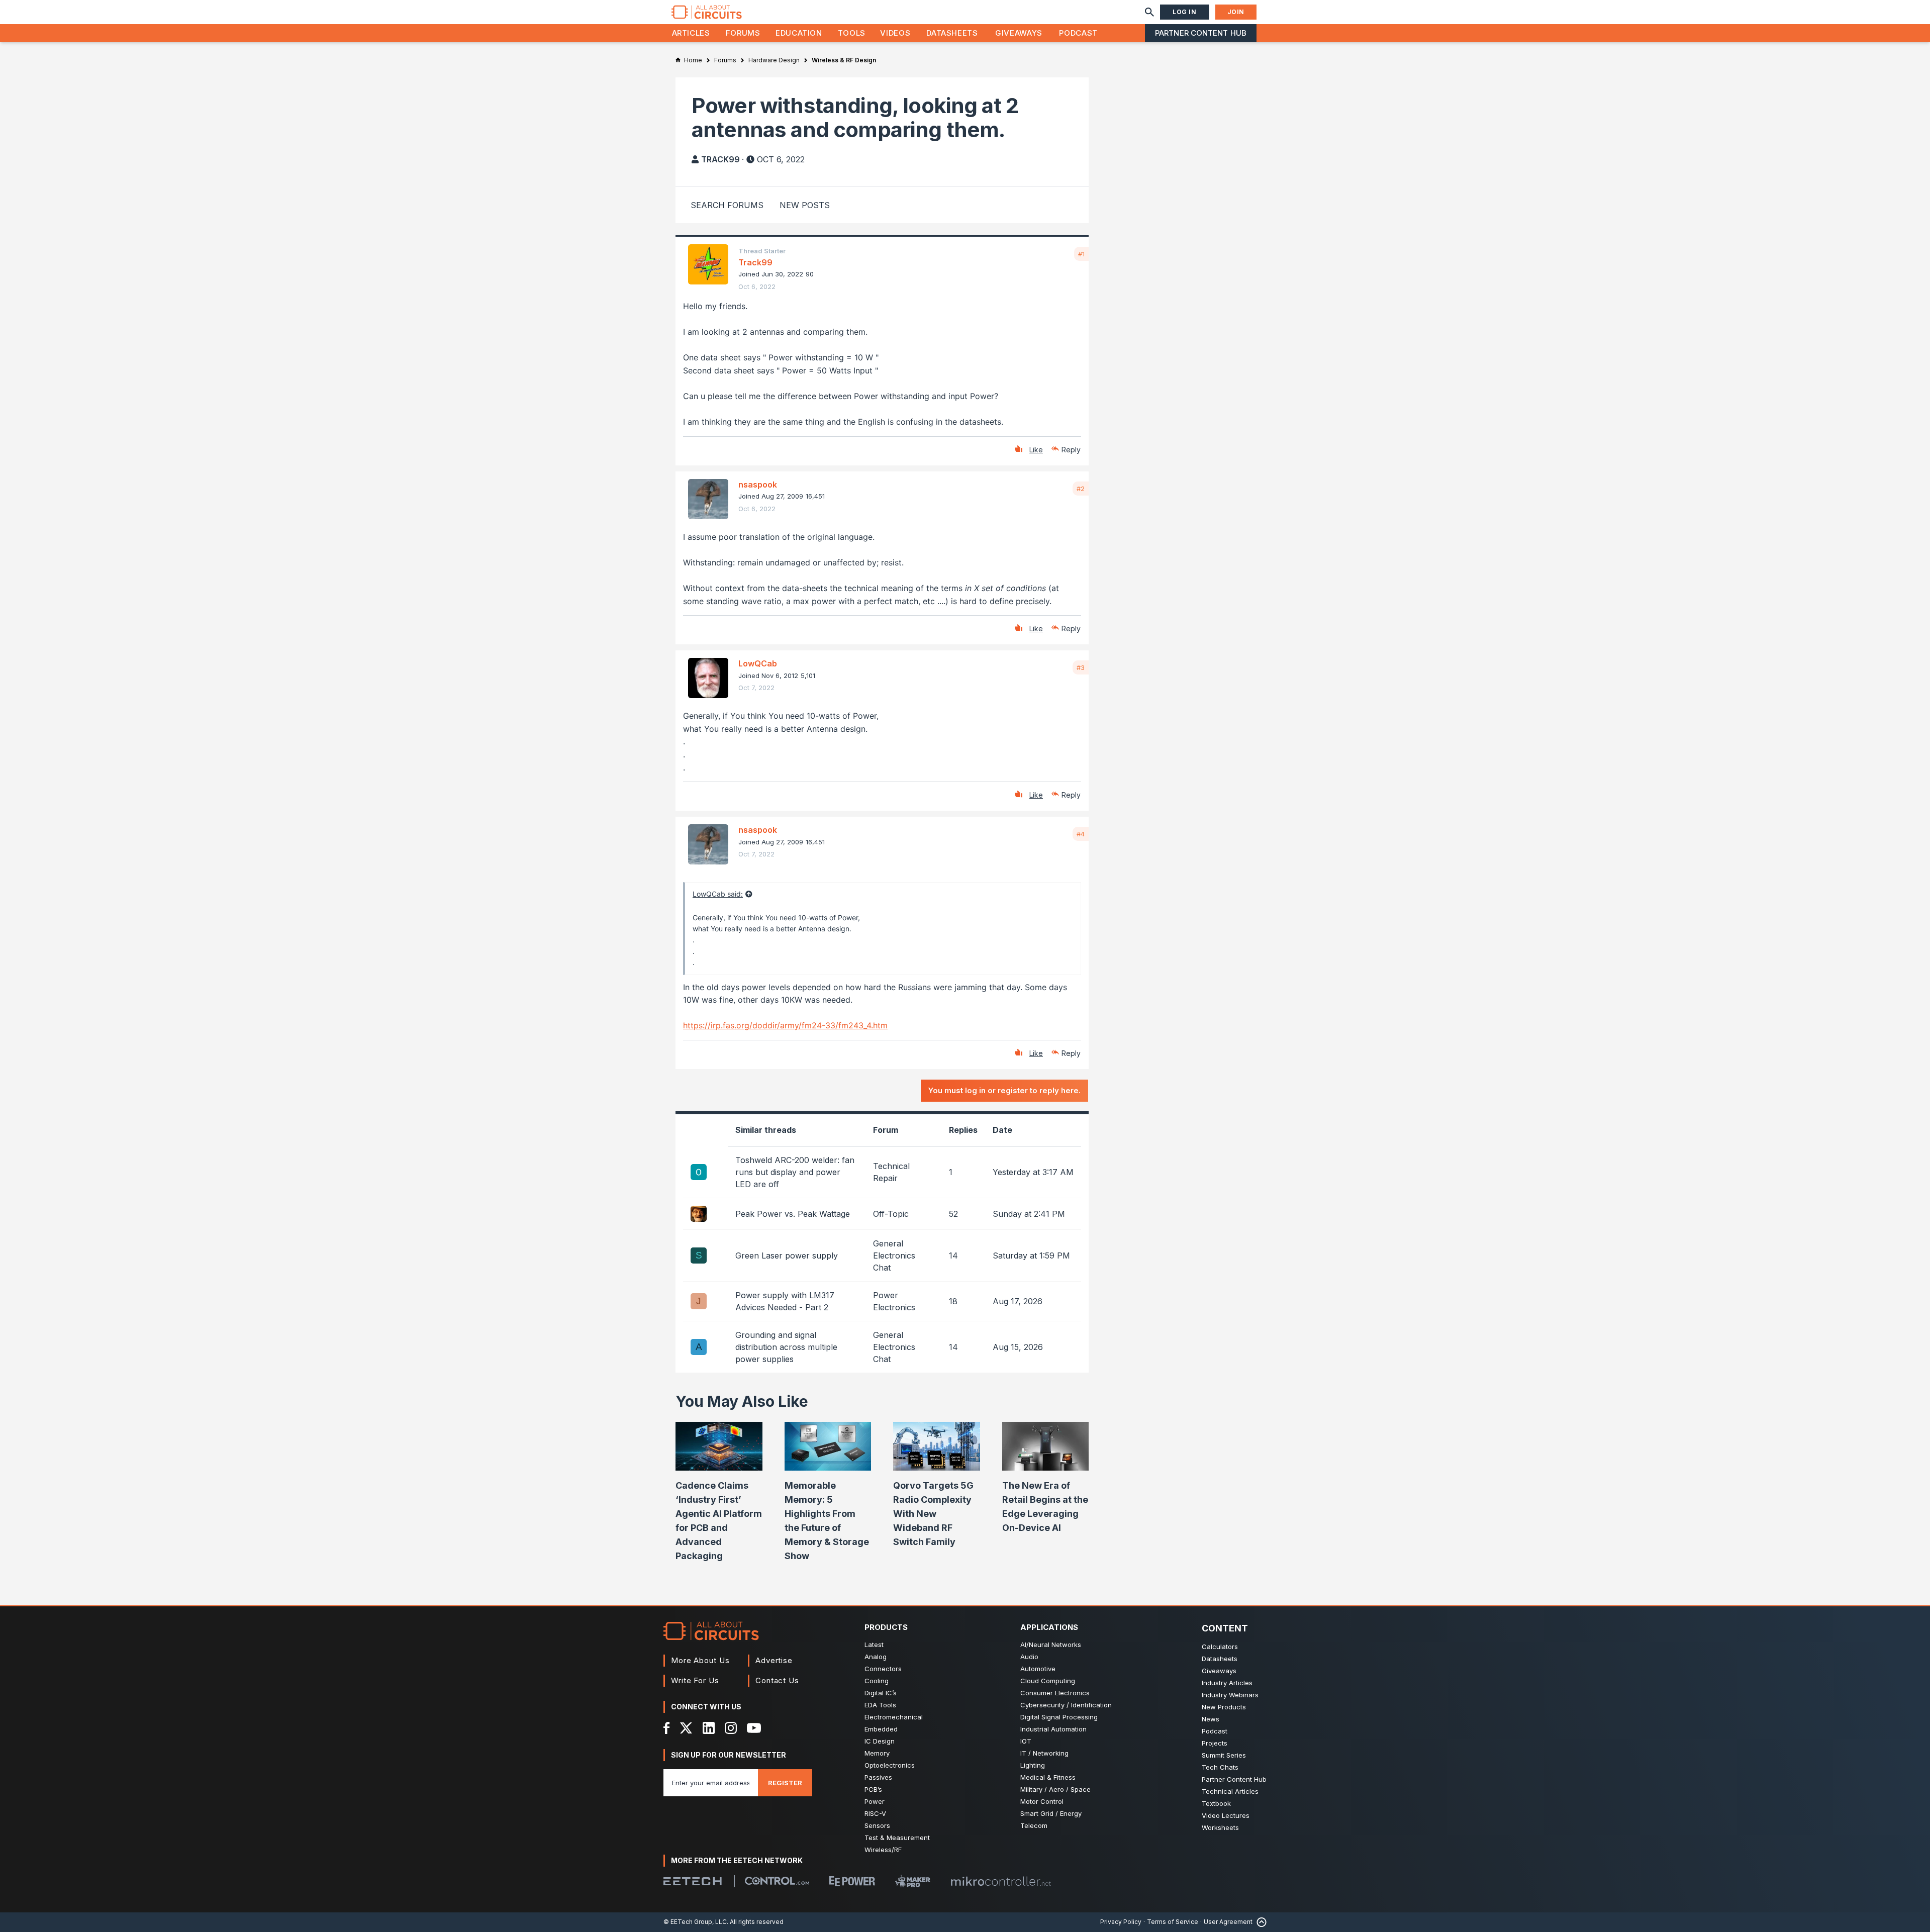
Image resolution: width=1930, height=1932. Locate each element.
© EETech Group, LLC (695, 1922)
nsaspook (758, 485)
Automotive (1038, 1669)
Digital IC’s (881, 1693)
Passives (878, 1777)
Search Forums (727, 205)
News (1211, 1719)
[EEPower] (852, 1881)
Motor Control (1042, 1801)
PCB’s (873, 1789)
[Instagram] (731, 1728)
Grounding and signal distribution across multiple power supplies (786, 1347)
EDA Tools (880, 1705)
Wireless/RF (883, 1850)
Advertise (774, 1660)
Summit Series (1224, 1755)
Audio (1029, 1657)
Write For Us (695, 1680)
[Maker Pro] (913, 1881)
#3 (1081, 667)
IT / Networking (1044, 1753)
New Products (1224, 1707)
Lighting (1033, 1765)
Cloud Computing (1048, 1681)
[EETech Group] (693, 1881)
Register (785, 1783)
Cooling (877, 1681)
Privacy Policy (1121, 1922)
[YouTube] (754, 1728)
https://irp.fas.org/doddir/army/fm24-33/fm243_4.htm (785, 1025)
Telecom (1034, 1825)
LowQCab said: (718, 894)
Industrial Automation (1053, 1729)
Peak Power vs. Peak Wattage (793, 1214)
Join (1236, 12)
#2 (1081, 489)
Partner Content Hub (1201, 33)
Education (799, 33)
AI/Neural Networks (1051, 1645)
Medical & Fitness (1048, 1777)
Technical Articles (1230, 1791)
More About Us (700, 1660)
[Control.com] (777, 1881)
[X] (686, 1728)
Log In (1185, 12)
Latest (874, 1645)
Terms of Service (1173, 1922)
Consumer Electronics (1055, 1693)
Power (875, 1801)
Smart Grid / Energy (1051, 1813)
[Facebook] (667, 1728)
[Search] (1149, 12)
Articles (691, 33)
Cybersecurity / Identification (1066, 1705)
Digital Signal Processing (1059, 1717)
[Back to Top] (1260, 1922)
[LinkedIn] (709, 1728)
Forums (743, 33)
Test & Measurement (897, 1838)
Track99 (720, 159)
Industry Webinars (1230, 1695)
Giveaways (1019, 33)
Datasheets (952, 33)
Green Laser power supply (787, 1255)
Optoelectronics (890, 1765)
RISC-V (875, 1813)
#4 (1081, 834)
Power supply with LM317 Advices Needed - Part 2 (785, 1301)
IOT (1026, 1741)
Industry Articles (1227, 1683)
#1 (1081, 254)
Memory (877, 1753)
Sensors (877, 1825)
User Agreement (1228, 1922)
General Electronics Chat (894, 1255)
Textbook (1216, 1803)
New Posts (805, 205)
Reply (1071, 450)
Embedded (881, 1729)
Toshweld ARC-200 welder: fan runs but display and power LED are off (795, 1172)
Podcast (1078, 33)
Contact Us (777, 1680)
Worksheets (1220, 1827)
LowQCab (758, 663)
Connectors (883, 1669)
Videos (895, 33)
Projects (1215, 1743)
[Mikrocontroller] (1001, 1881)
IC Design (880, 1741)
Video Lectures (1226, 1815)
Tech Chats (1220, 1767)
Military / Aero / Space (1055, 1789)
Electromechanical (894, 1717)
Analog (876, 1657)
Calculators (1220, 1647)
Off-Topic (891, 1214)
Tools (852, 33)
